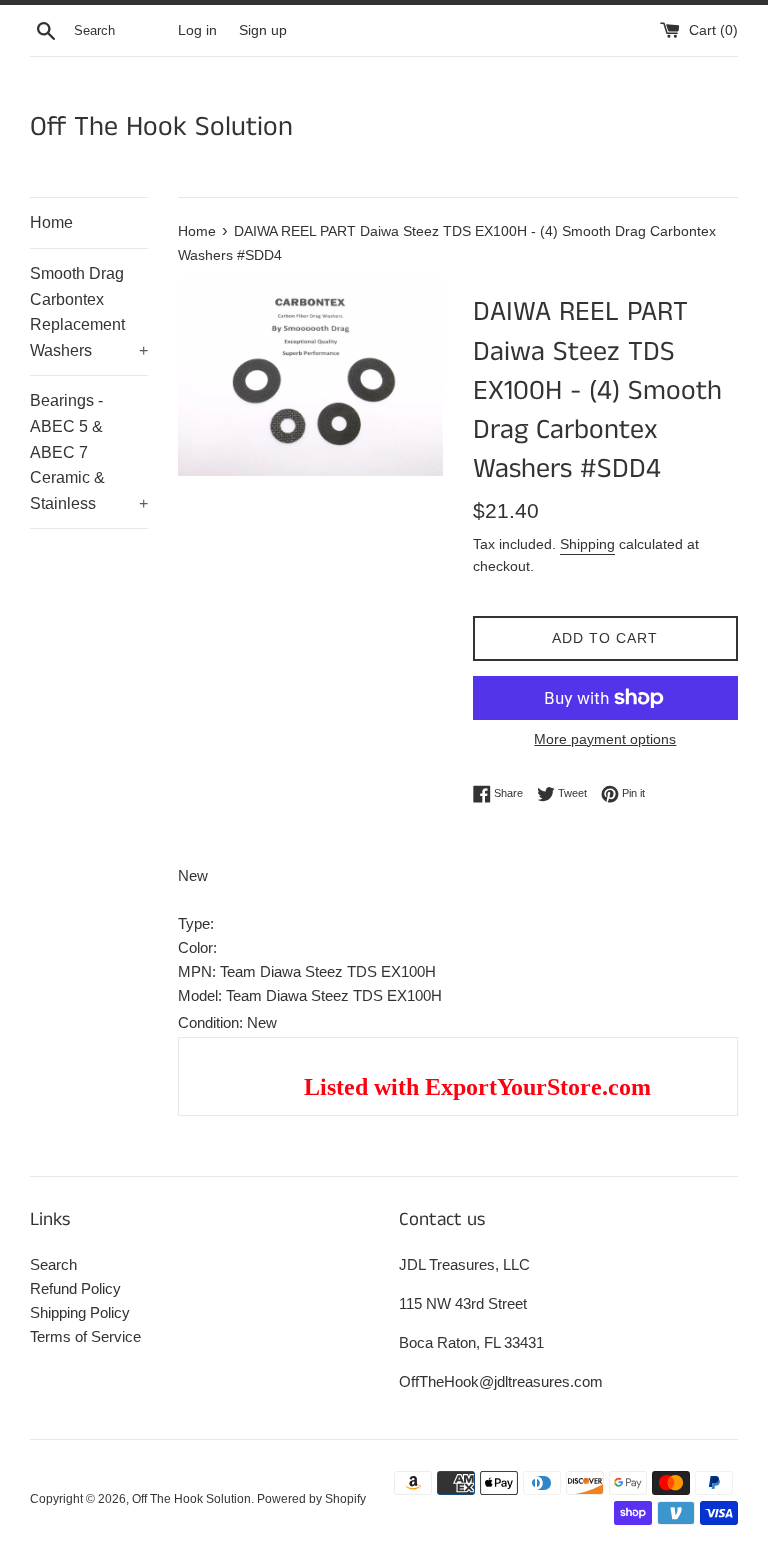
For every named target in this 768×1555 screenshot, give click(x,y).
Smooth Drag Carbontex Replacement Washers (89, 312)
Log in (197, 30)
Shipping (587, 544)
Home (51, 222)
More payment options (605, 739)
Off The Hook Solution (161, 127)
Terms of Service (85, 1336)
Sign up (263, 30)
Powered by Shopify (311, 1499)
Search (53, 1264)
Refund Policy (75, 1288)
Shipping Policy (80, 1312)
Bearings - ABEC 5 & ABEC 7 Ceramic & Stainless (89, 451)
